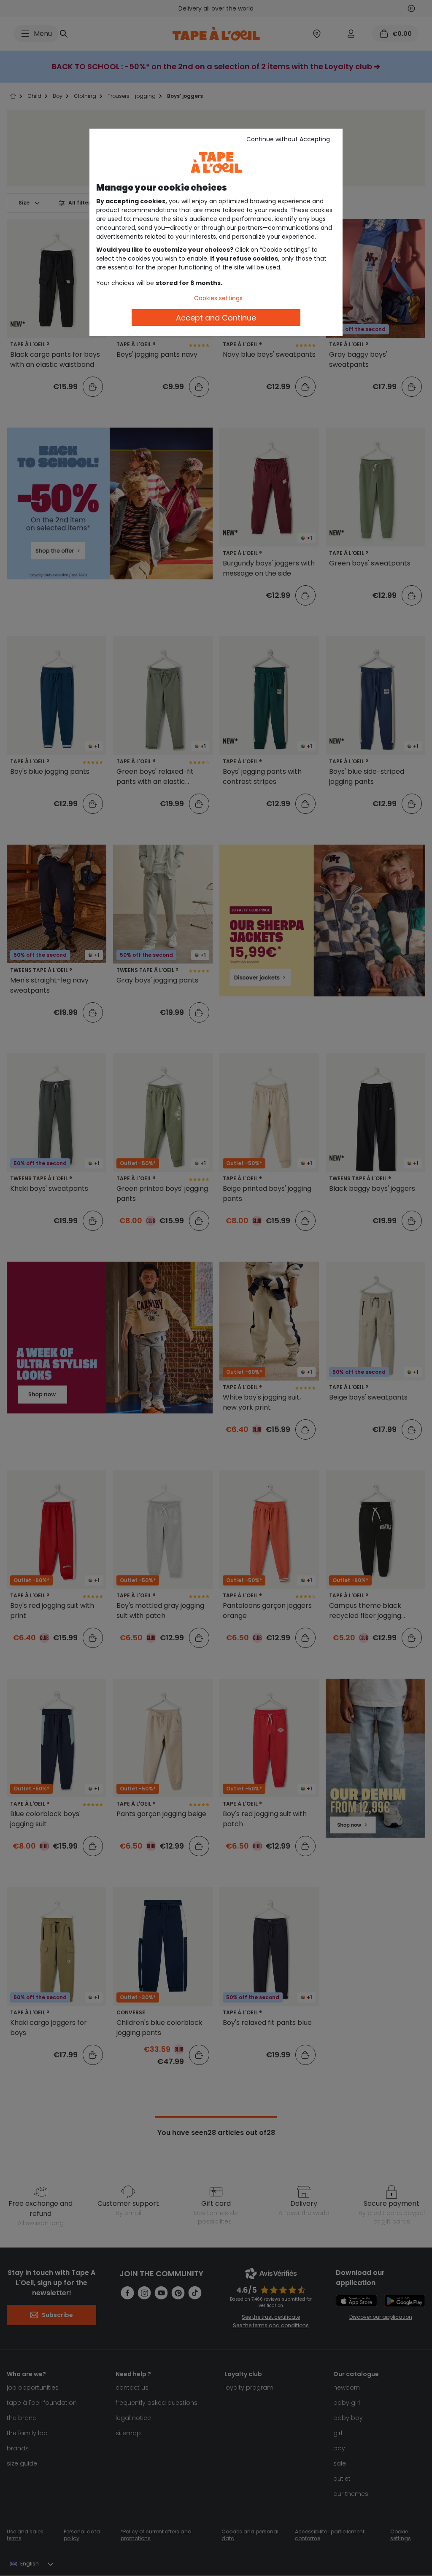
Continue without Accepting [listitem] (288, 139)
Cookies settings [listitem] (218, 298)
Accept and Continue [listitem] (216, 318)
